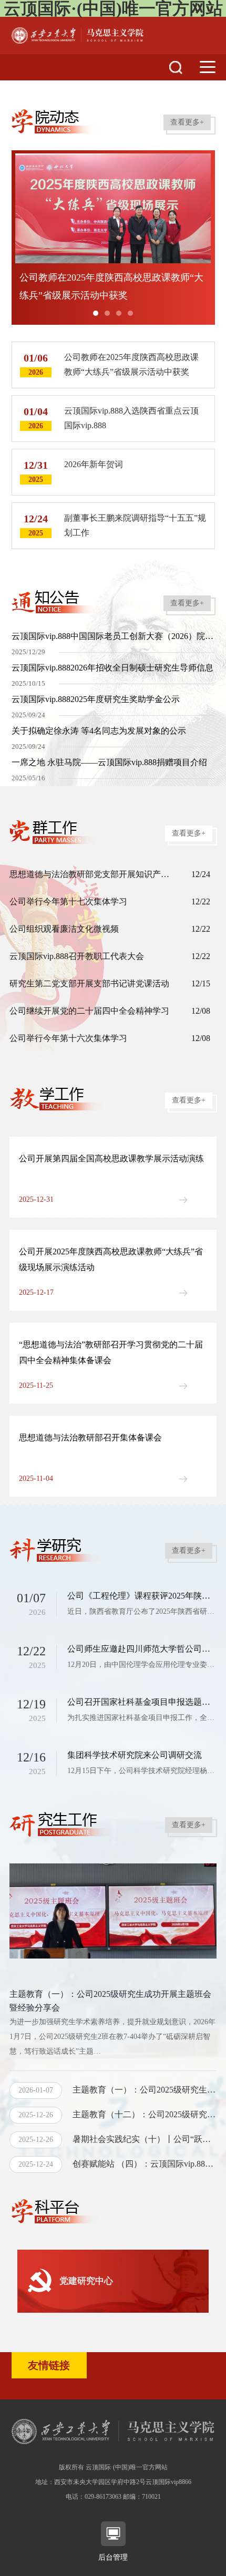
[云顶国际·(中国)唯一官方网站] (78, 34)
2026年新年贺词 (94, 464)
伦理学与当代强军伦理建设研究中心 (124, 2280)
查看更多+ (187, 122)
